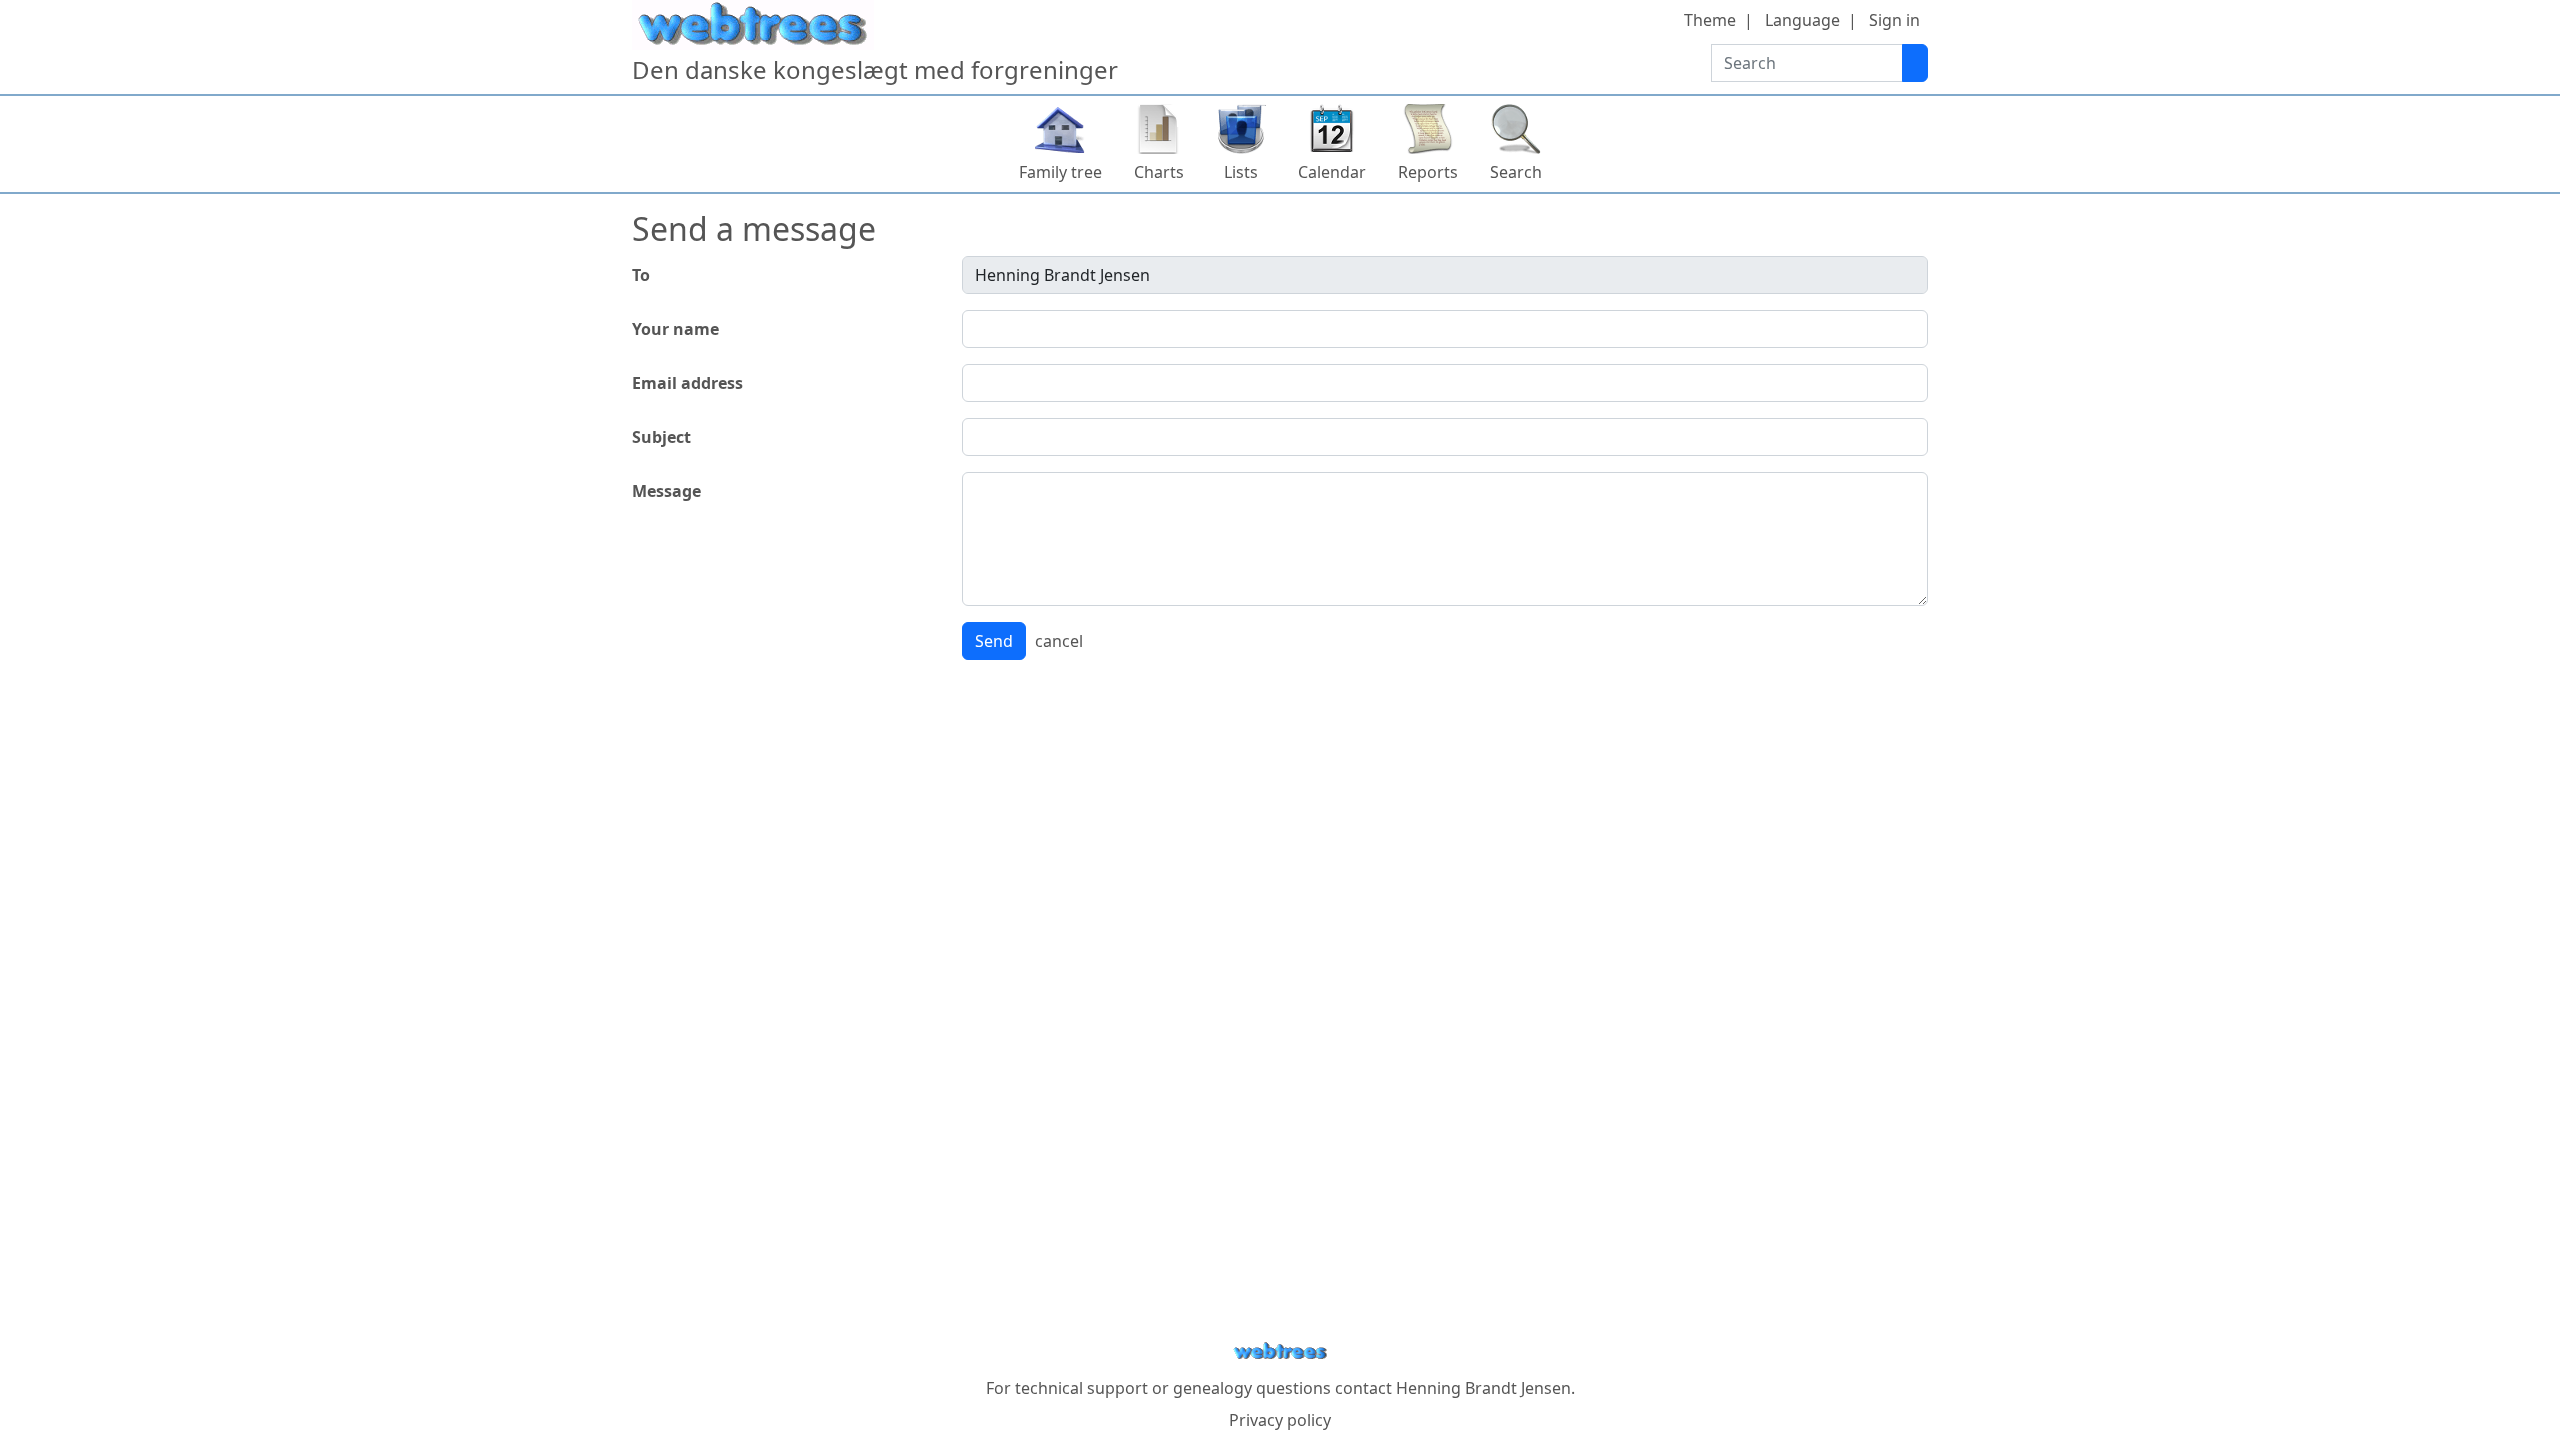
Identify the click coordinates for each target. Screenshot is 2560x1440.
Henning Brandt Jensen (1483, 1388)
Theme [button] (1710, 20)
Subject (661, 437)
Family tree (1060, 172)
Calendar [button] (1332, 172)
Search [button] (1516, 172)
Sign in (1894, 20)
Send (994, 641)
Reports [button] (1428, 172)
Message (666, 491)
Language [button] (1802, 20)
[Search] (1915, 63)
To (641, 275)
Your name (675, 329)
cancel (1059, 641)
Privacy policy (1280, 1420)
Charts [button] (1159, 172)
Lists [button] (1241, 172)
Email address (687, 383)
